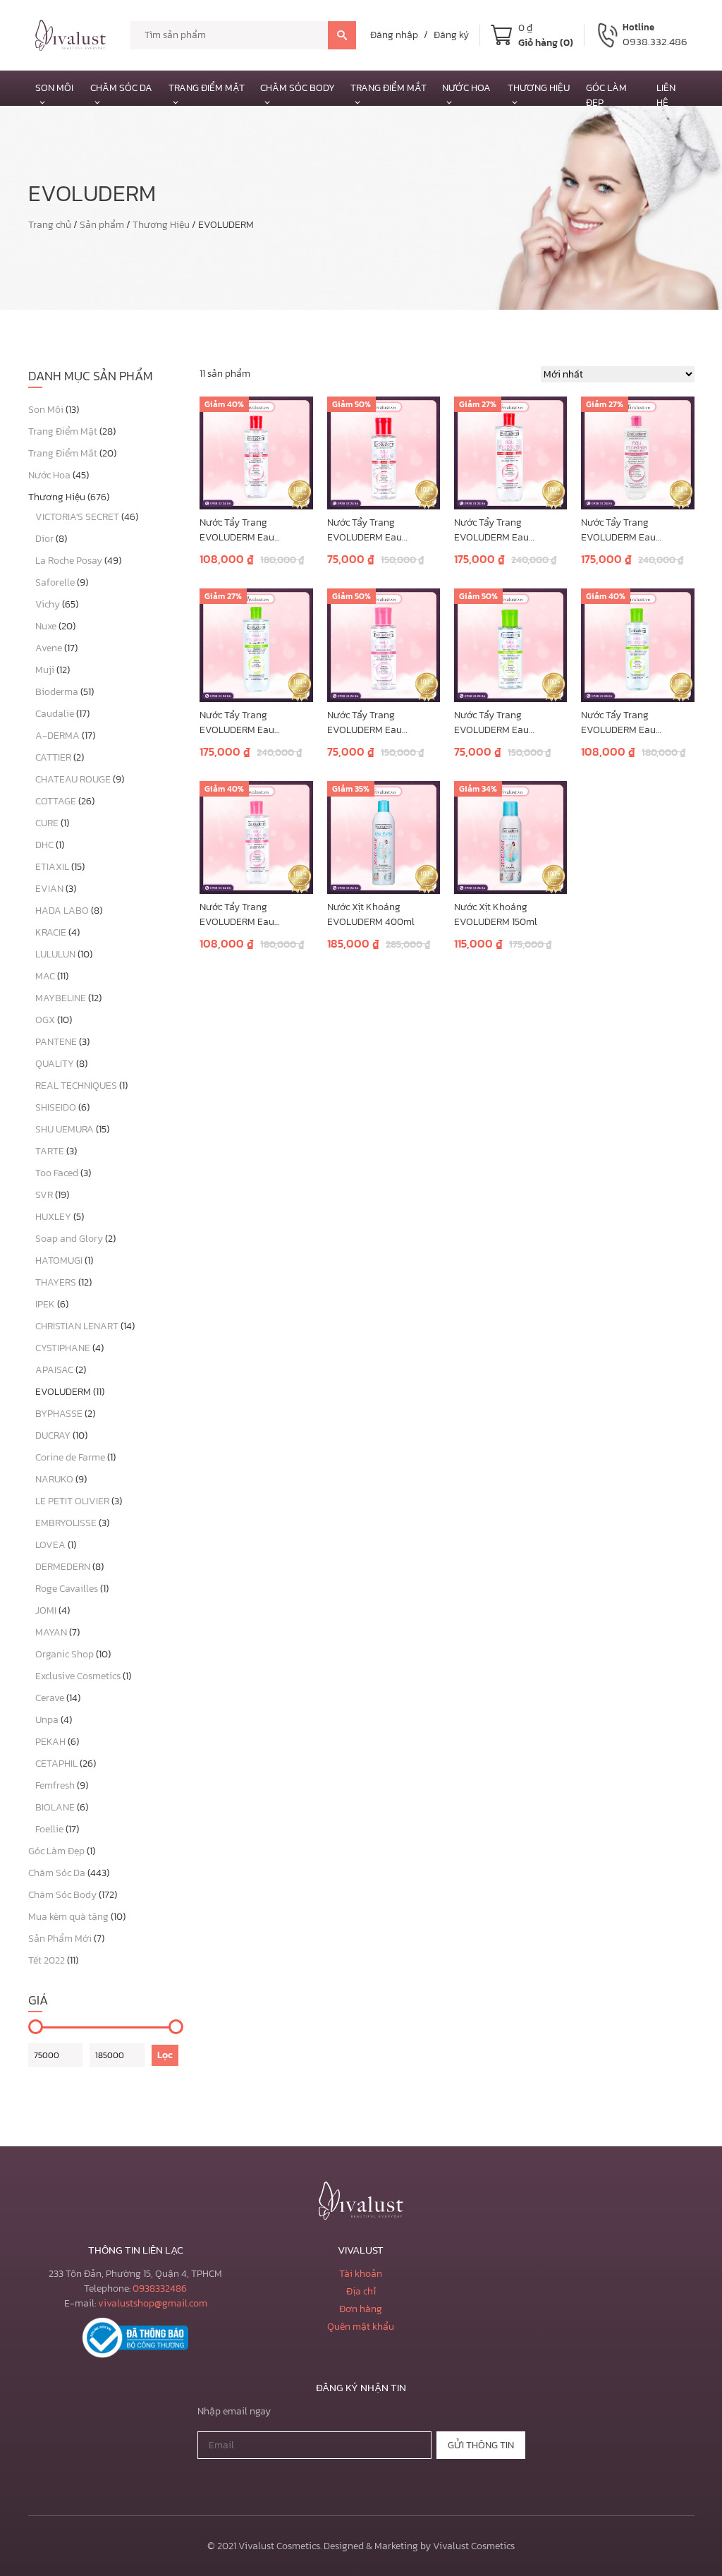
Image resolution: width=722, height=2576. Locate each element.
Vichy (48, 604)
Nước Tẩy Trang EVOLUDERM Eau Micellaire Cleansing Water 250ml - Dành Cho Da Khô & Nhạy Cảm (253, 914)
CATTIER (53, 757)
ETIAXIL (52, 867)
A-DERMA (57, 736)
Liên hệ (666, 95)
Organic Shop (65, 1654)
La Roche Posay (69, 561)
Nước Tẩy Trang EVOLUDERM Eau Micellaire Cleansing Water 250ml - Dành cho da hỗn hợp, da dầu (634, 722)
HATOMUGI (59, 1260)
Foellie (49, 1829)
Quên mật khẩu (361, 2327)
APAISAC (54, 1370)
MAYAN (51, 1632)
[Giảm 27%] (510, 452)
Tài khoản (361, 2274)
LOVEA (50, 1545)
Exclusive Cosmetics (78, 1676)
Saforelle (55, 582)
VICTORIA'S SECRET (77, 517)
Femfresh (55, 1785)
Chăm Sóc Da (121, 88)
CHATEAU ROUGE (73, 779)
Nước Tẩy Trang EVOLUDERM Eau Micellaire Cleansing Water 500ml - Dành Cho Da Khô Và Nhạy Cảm (635, 530)
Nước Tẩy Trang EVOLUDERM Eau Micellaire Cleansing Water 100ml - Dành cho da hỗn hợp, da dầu (506, 722)
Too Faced (57, 1173)
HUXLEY (53, 1217)
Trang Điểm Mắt (388, 88)
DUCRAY (53, 1435)
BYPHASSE (59, 1414)
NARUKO (54, 1479)
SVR (44, 1195)
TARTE (50, 1151)
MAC (45, 976)
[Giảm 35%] (384, 836)
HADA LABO (62, 911)
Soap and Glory (69, 1239)
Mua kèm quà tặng (68, 1917)
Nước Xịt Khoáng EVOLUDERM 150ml (496, 914)
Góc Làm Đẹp (56, 1851)
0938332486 (160, 2288)
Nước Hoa (466, 88)
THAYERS (56, 1282)
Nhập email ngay (234, 2411)
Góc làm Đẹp (606, 95)
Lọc (165, 2055)
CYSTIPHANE (63, 1348)
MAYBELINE (61, 998)
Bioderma (57, 692)
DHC (44, 845)
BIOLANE (55, 1807)
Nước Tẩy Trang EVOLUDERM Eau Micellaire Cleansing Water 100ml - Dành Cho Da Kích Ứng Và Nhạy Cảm (380, 530)
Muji (45, 670)
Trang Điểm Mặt (207, 88)
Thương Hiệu (161, 225)
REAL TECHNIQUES (76, 1086)
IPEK (45, 1304)
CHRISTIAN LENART (77, 1326)
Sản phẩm (102, 225)
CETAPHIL (56, 1764)
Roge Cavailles (67, 1589)
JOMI (46, 1610)
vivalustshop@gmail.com (153, 2303)
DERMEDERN (63, 1567)
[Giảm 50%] (384, 452)
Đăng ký (451, 35)
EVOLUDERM (63, 1392)
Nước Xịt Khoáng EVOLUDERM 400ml (371, 914)
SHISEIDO (56, 1107)
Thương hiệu (539, 88)
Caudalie (55, 714)
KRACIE (51, 932)
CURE (47, 823)
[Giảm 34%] (510, 836)
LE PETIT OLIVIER (72, 1501)
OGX (45, 1020)
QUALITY (55, 1064)
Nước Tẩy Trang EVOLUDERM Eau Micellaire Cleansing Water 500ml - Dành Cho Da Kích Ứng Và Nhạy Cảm (508, 530)
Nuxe (46, 626)
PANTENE (56, 1042)
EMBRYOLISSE (66, 1523)
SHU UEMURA (65, 1129)
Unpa (47, 1720)
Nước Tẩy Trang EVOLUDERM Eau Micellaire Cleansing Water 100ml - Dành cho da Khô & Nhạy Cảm (379, 722)
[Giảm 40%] (256, 452)
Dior (44, 539)
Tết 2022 (47, 1960)
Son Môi (54, 88)
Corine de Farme (70, 1457)
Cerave (50, 1698)
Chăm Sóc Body (298, 88)
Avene (49, 648)
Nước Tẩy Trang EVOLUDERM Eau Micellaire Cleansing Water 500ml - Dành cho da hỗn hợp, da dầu (253, 722)
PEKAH (50, 1742)
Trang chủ (50, 225)
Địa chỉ (361, 2291)
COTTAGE (56, 801)
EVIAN (49, 889)
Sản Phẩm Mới (60, 1939)
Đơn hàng (361, 2309)
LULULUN (55, 954)
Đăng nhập (394, 35)
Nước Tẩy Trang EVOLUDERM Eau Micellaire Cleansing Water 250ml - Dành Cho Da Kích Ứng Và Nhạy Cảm (253, 530)
